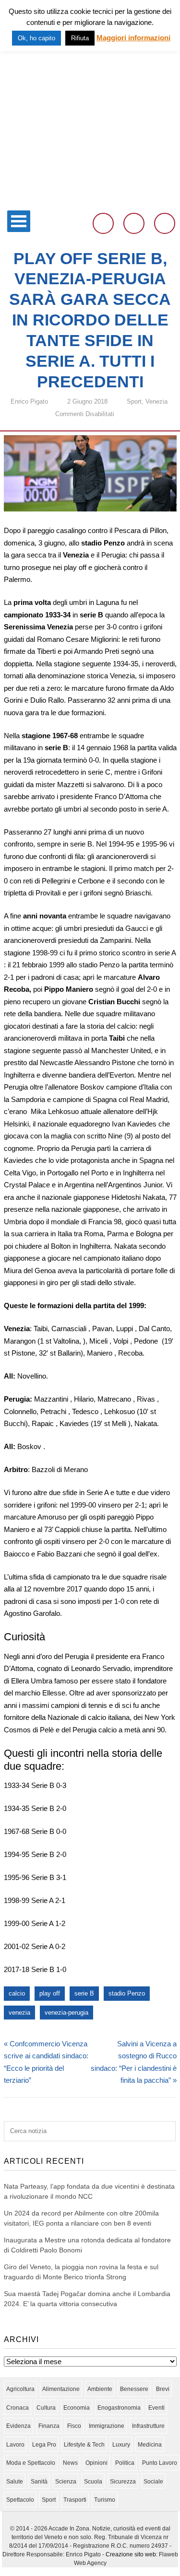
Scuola (93, 2482)
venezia (19, 2013)
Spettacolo (20, 2500)
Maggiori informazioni (133, 38)
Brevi (163, 2389)
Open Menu (19, 221)
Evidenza (18, 2426)
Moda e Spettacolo (31, 2463)
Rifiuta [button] (80, 38)
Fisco (74, 2426)
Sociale (153, 2482)
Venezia (156, 401)
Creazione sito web (131, 2554)
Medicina (150, 2445)
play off (50, 1993)
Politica (125, 2463)
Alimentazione (61, 2389)
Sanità (39, 2482)
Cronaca (18, 2408)
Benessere (134, 2389)
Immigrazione (107, 2426)
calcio (17, 1993)
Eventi (156, 2408)
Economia (77, 2408)
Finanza (49, 2426)
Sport (134, 401)
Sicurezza (123, 2482)
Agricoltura (20, 2389)
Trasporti (75, 2500)
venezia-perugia (66, 2013)
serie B (84, 1993)
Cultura (46, 2408)
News (70, 2463)
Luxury (121, 2445)
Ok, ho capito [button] (36, 38)
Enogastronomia (119, 2408)
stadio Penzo (127, 1993)
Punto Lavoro (160, 2463)
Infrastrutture (148, 2426)
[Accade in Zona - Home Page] (90, 200)
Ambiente (100, 2389)
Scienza (66, 2482)
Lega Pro (44, 2445)
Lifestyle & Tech (84, 2445)
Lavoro (15, 2445)
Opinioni (96, 2463)
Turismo (105, 2500)
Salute (15, 2482)
